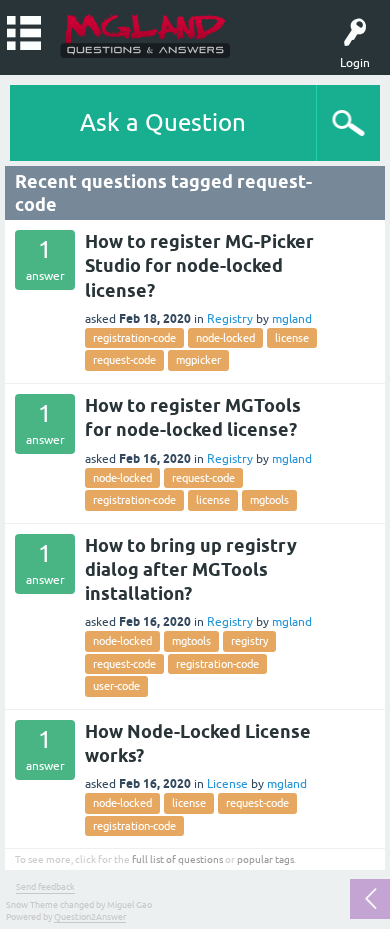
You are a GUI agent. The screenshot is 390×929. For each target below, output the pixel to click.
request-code (124, 360)
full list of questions (177, 859)
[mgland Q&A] (145, 34)
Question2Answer (90, 917)
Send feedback (45, 887)
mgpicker (198, 360)
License (227, 784)
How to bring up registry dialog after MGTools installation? (191, 570)
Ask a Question (163, 122)
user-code (116, 686)
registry (249, 641)
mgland (292, 319)
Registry (230, 319)
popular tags (265, 859)
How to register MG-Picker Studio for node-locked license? (199, 266)
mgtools (269, 500)
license (292, 338)
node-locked (225, 338)
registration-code (134, 338)
